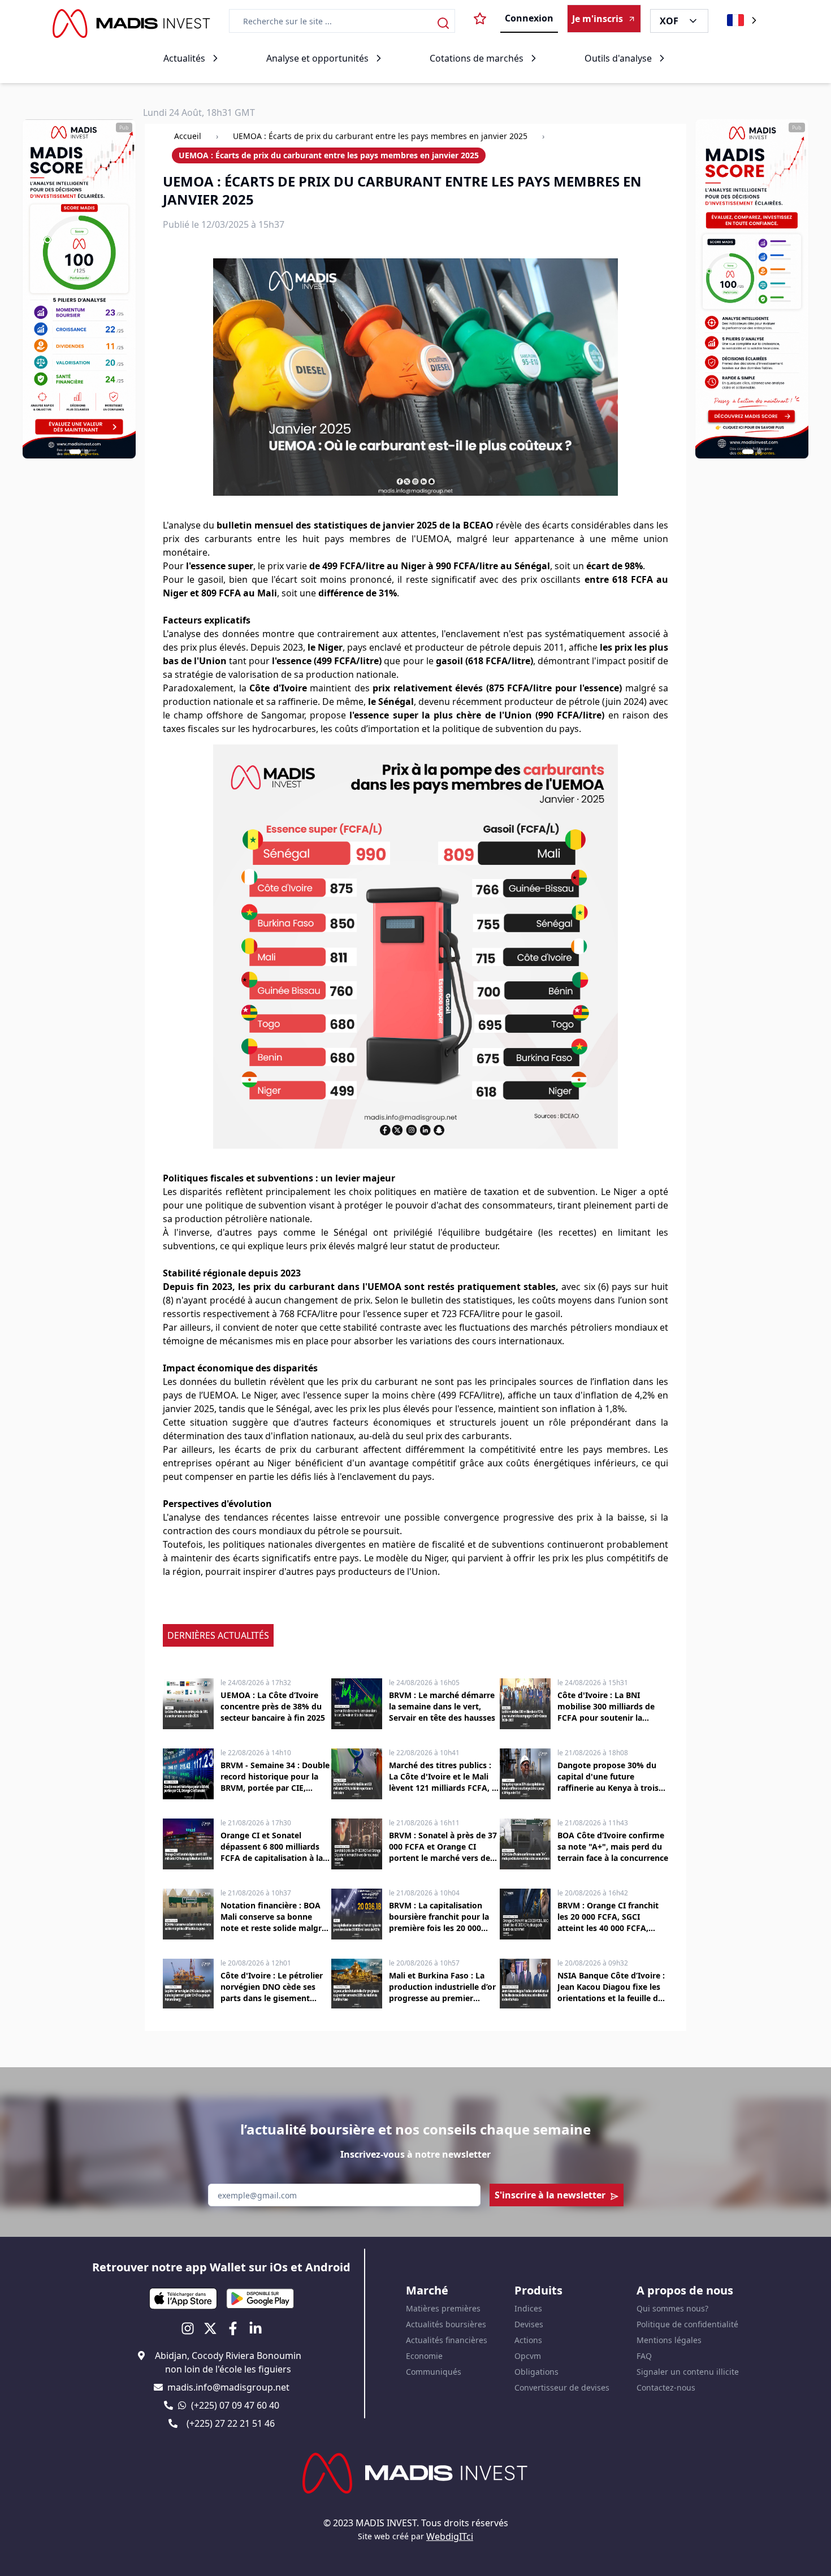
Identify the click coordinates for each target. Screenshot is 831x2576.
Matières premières (443, 2308)
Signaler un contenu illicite (688, 2372)
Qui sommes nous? (672, 2308)
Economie (424, 2356)
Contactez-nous (666, 2387)
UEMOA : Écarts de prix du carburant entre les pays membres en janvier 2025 (380, 136)
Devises (529, 2324)
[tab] (75, 452)
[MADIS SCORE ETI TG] (79, 289)
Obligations (536, 2372)
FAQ (644, 2356)
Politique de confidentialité (687, 2324)
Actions (528, 2340)
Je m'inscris (598, 19)
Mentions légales (669, 2340)
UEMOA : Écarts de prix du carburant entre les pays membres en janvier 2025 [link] (329, 155)
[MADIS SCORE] (752, 289)
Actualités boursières (446, 2324)
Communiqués (434, 2372)
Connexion (529, 18)
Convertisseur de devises (562, 2387)
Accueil (188, 136)
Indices (528, 2308)
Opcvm (528, 2356)
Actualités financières (447, 2340)
